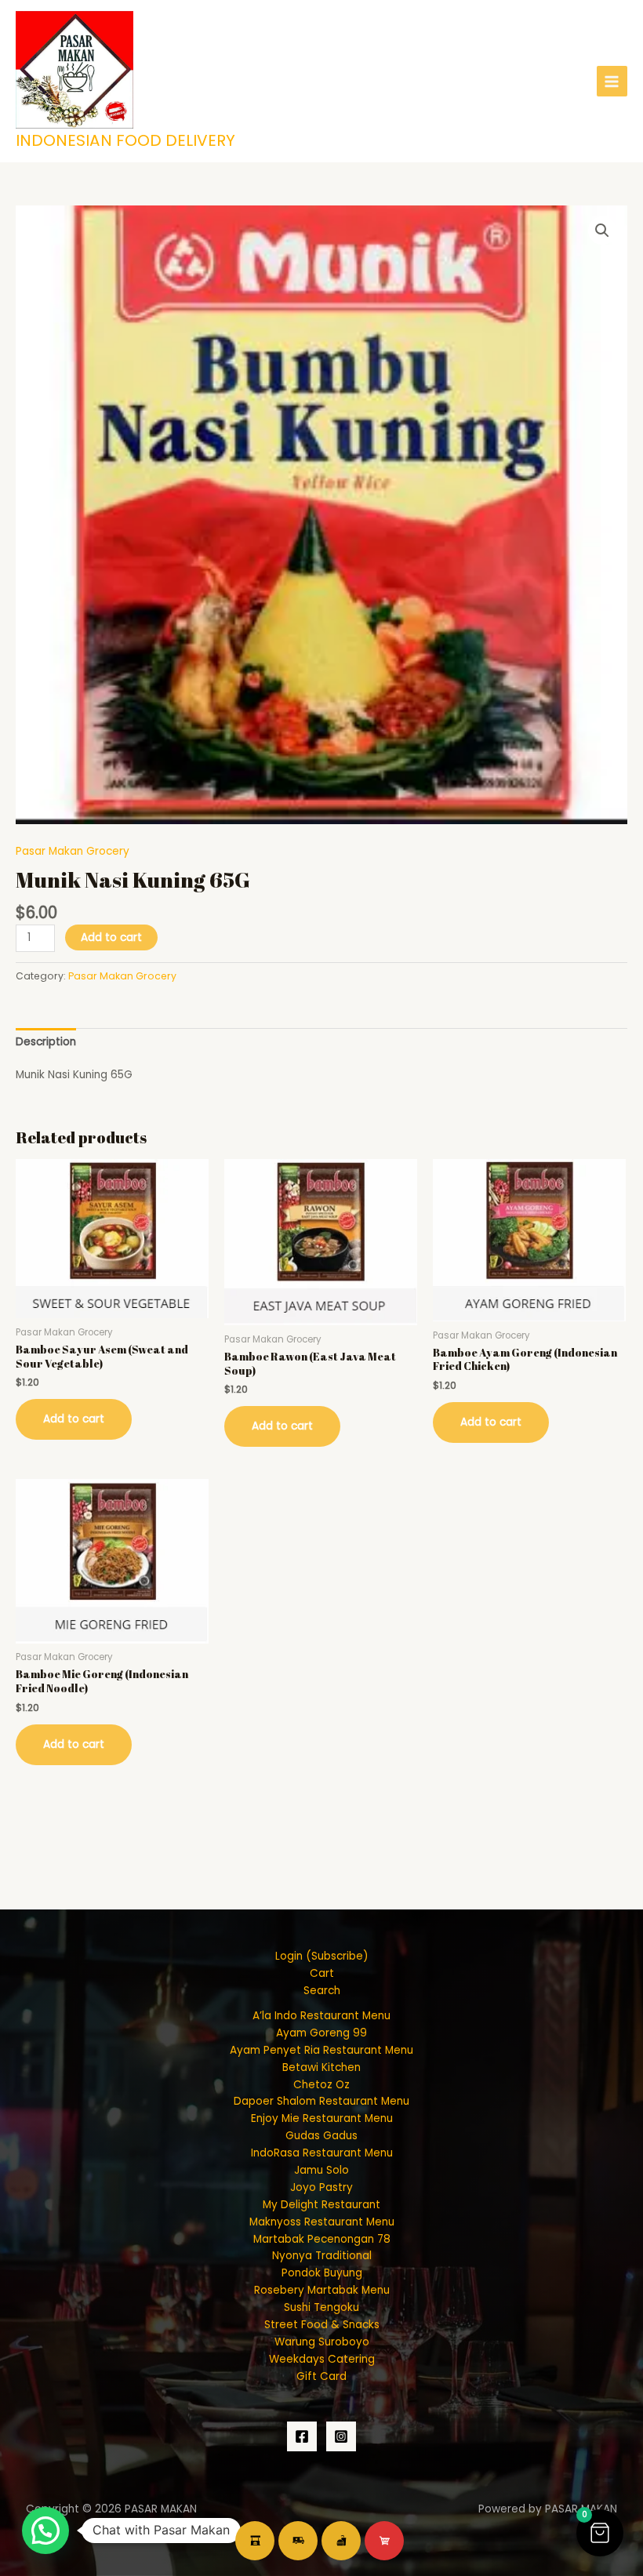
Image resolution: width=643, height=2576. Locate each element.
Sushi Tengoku (321, 2307)
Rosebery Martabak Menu (322, 2290)
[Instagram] (341, 2436)
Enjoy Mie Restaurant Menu (322, 2118)
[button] (602, 231)
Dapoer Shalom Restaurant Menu (321, 2101)
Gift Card (321, 2376)
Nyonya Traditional (322, 2256)
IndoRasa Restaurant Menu (322, 2153)
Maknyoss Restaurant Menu (322, 2222)
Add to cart (111, 937)
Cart (322, 1973)
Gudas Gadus (321, 2136)
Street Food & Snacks (322, 2325)
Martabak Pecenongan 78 (322, 2239)
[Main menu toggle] (612, 81)
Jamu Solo (321, 2170)
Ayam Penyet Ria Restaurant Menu (321, 2050)
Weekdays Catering (322, 2359)
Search (322, 1991)
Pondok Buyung (322, 2273)
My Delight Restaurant (321, 2205)
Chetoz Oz (321, 2085)
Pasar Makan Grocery (73, 851)
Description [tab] (46, 1042)
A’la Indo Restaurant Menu (321, 2016)
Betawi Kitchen (321, 2067)
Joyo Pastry (321, 2187)
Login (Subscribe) (322, 1956)
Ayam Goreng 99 (321, 2033)
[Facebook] (302, 2436)
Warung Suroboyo (322, 2342)
